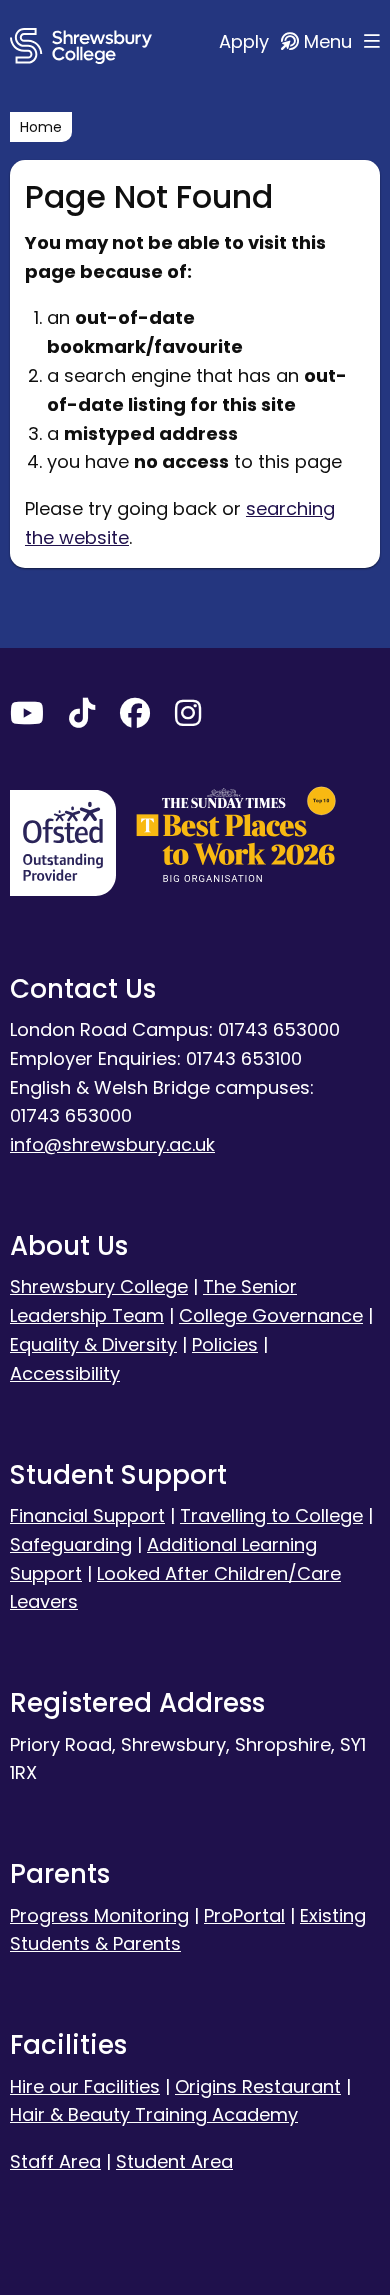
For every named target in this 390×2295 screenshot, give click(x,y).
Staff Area (55, 2161)
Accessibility (65, 1373)
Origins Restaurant (258, 2086)
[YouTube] (27, 717)
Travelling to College (271, 1515)
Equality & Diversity (93, 1344)
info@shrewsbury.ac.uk (112, 1144)
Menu (330, 41)
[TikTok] (82, 717)
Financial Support (87, 1515)
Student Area (174, 2161)
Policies (225, 1344)
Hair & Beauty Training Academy (154, 2114)
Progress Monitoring (99, 1915)
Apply (246, 41)
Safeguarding (71, 1544)
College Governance (271, 1315)
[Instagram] (188, 717)
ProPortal (244, 1915)
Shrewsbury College (99, 1286)
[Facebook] (135, 717)
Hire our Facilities (85, 2086)
